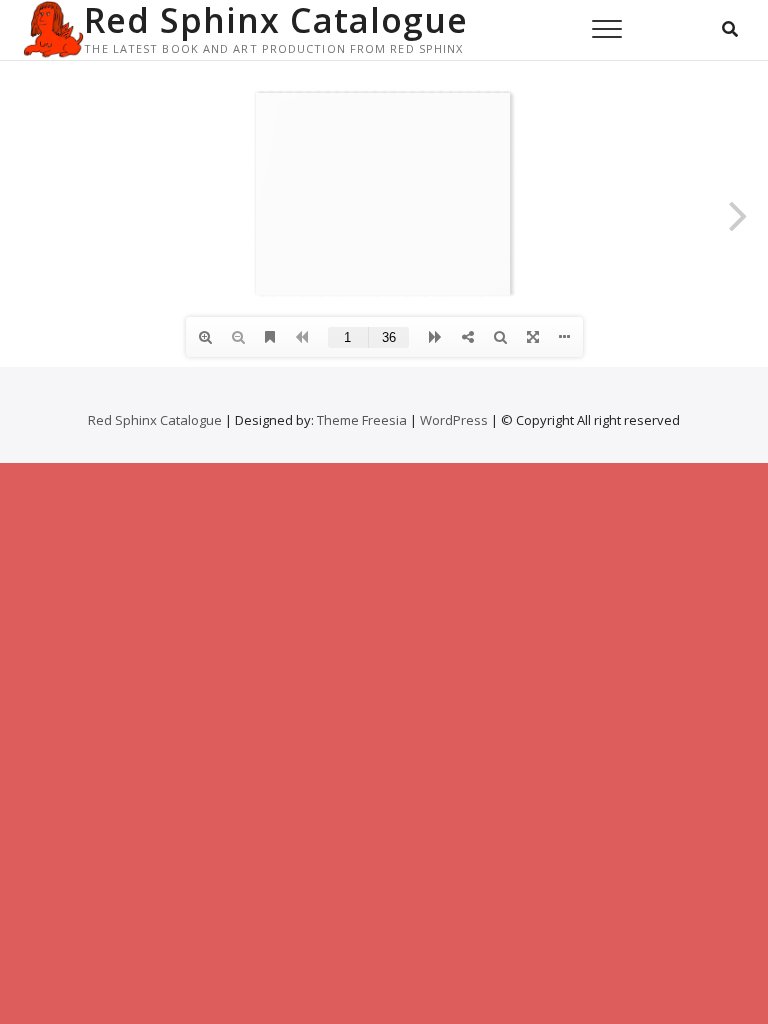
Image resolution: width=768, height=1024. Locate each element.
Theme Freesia (362, 420)
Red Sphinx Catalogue (276, 20)
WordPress (454, 420)
